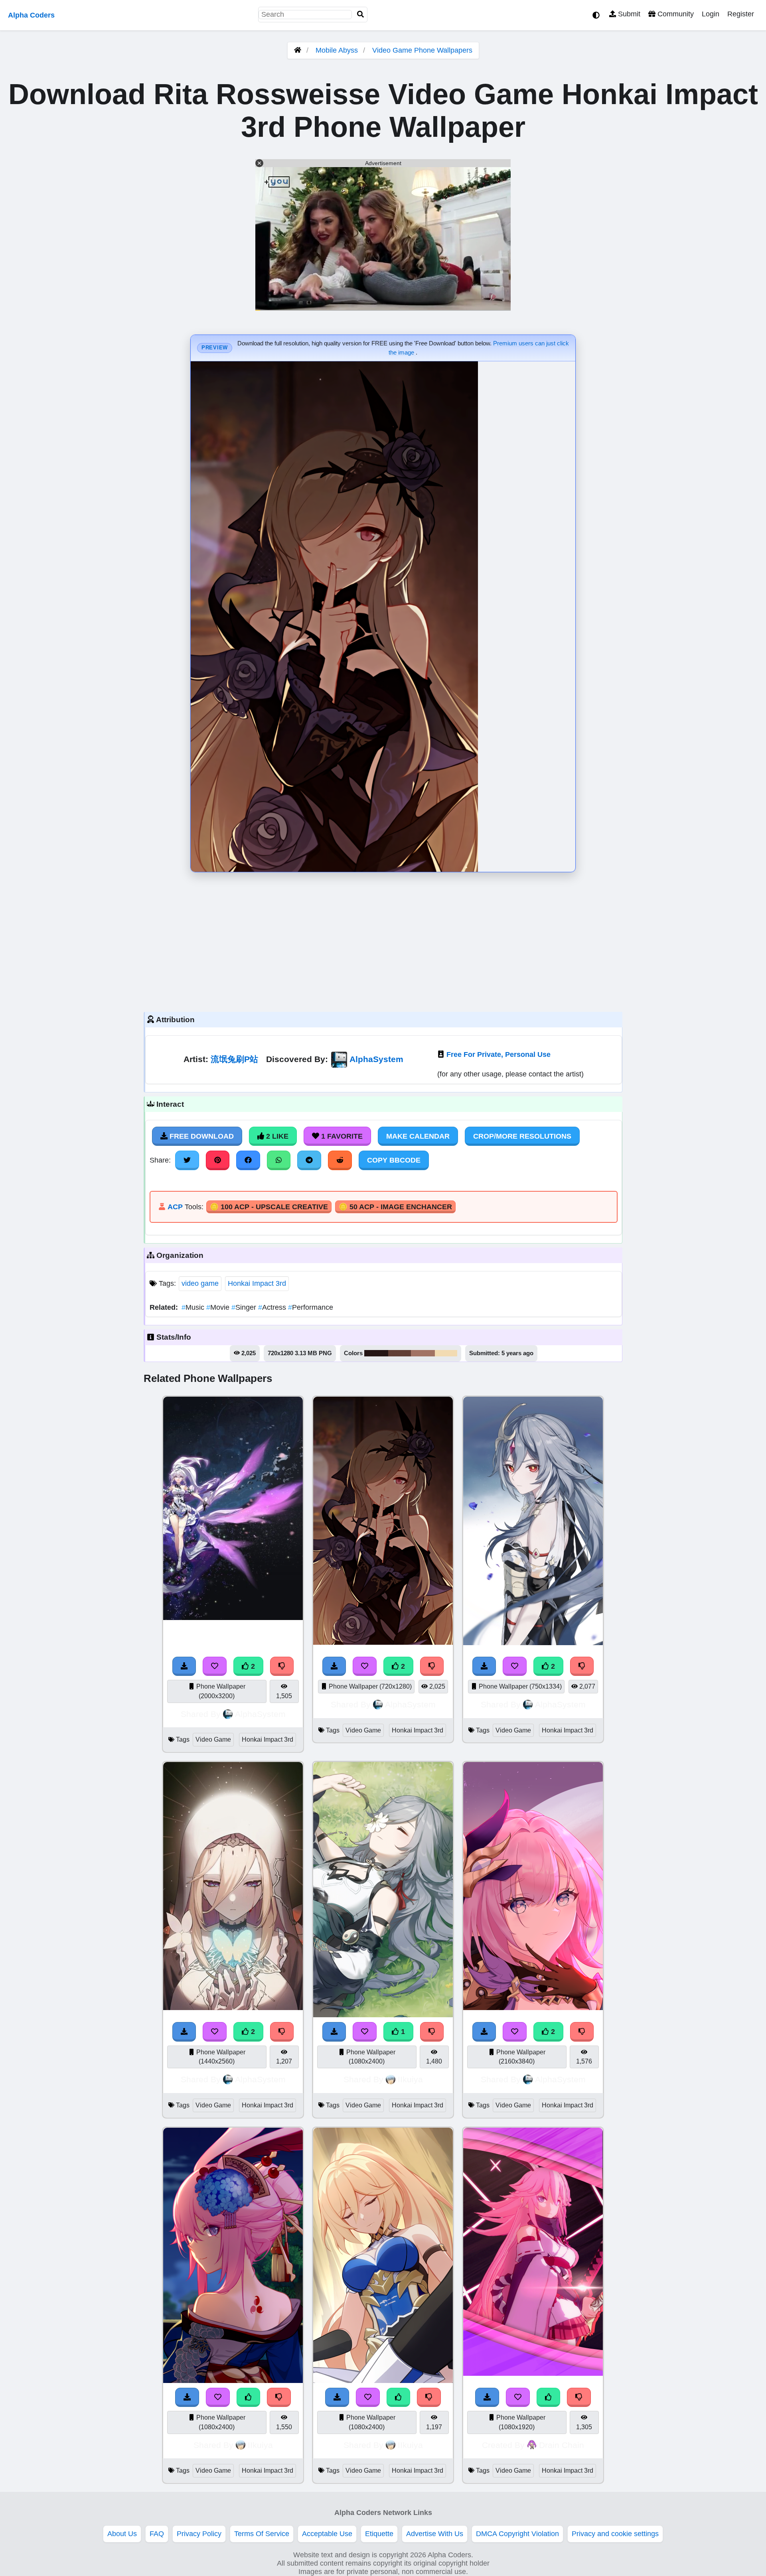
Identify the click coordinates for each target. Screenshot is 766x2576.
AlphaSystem (376, 1059)
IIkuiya (410, 2079)
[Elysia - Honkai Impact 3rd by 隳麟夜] (533, 2008)
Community (675, 14)
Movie (219, 1307)
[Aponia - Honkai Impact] (233, 2008)
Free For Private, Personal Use (498, 1054)
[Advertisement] (383, 940)
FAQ (157, 2534)
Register (741, 14)
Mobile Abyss (337, 50)
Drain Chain (562, 2445)
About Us (122, 2534)
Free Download (201, 1136)
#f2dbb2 (446, 1353)
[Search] (361, 15)
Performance (311, 1307)
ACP (175, 1207)
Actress (273, 1307)
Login (711, 14)
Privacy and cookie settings (615, 2534)
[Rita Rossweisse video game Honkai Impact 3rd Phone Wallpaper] (383, 1642)
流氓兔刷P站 (234, 1059)
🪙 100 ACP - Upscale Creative (269, 1207)
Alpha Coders (31, 15)
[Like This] (249, 2397)
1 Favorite (341, 1136)
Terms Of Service (262, 2534)
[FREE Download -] (184, 1666)
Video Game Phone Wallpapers (422, 50)
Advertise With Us (435, 2534)
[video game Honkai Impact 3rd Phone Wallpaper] (233, 1618)
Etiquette (379, 2534)
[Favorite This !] (215, 1666)
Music (194, 1307)
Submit (628, 14)
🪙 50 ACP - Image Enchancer (395, 1207)
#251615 (376, 1353)
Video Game (213, 1739)
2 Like (276, 1136)
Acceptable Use (327, 2534)
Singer (245, 1307)
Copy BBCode (394, 1160)
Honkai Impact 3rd (257, 1283)
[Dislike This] (282, 1666)
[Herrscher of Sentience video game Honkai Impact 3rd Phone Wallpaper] (533, 1643)
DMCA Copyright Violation (517, 2534)
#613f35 (400, 1353)
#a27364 (423, 1353)
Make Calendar (418, 1136)
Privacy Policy (199, 2534)
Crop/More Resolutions (522, 1136)
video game (200, 1283)
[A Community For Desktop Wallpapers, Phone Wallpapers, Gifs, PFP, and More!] (298, 50)
